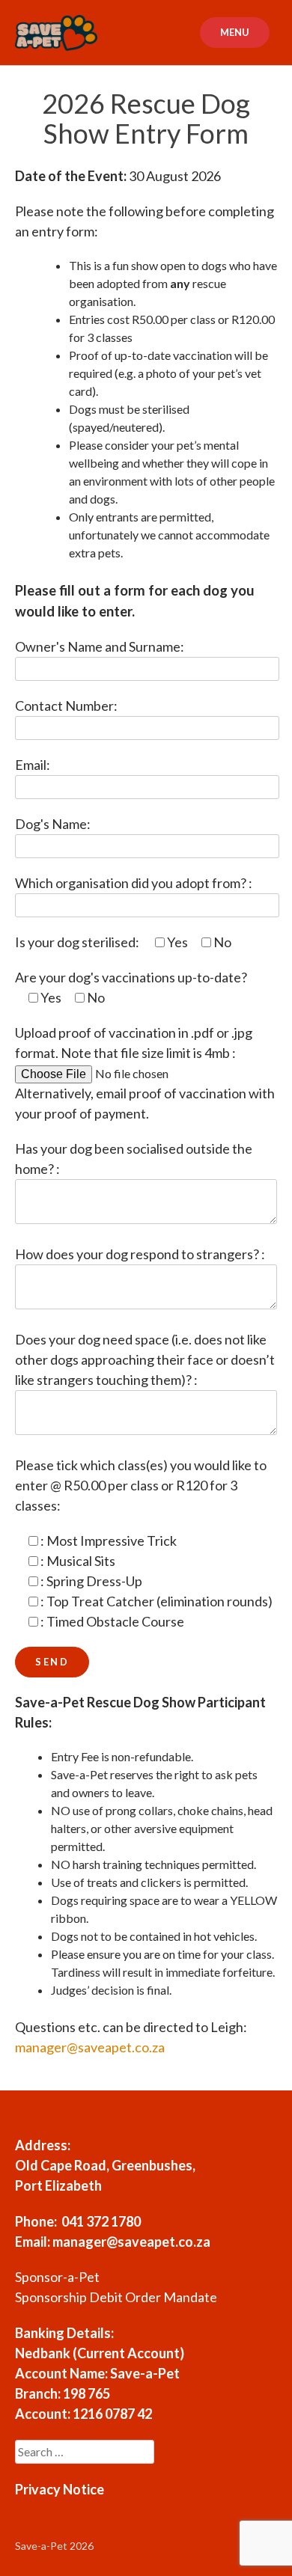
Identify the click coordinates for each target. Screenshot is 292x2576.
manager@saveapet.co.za (90, 2047)
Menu (235, 32)
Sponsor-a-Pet (57, 2277)
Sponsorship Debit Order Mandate (116, 2297)
